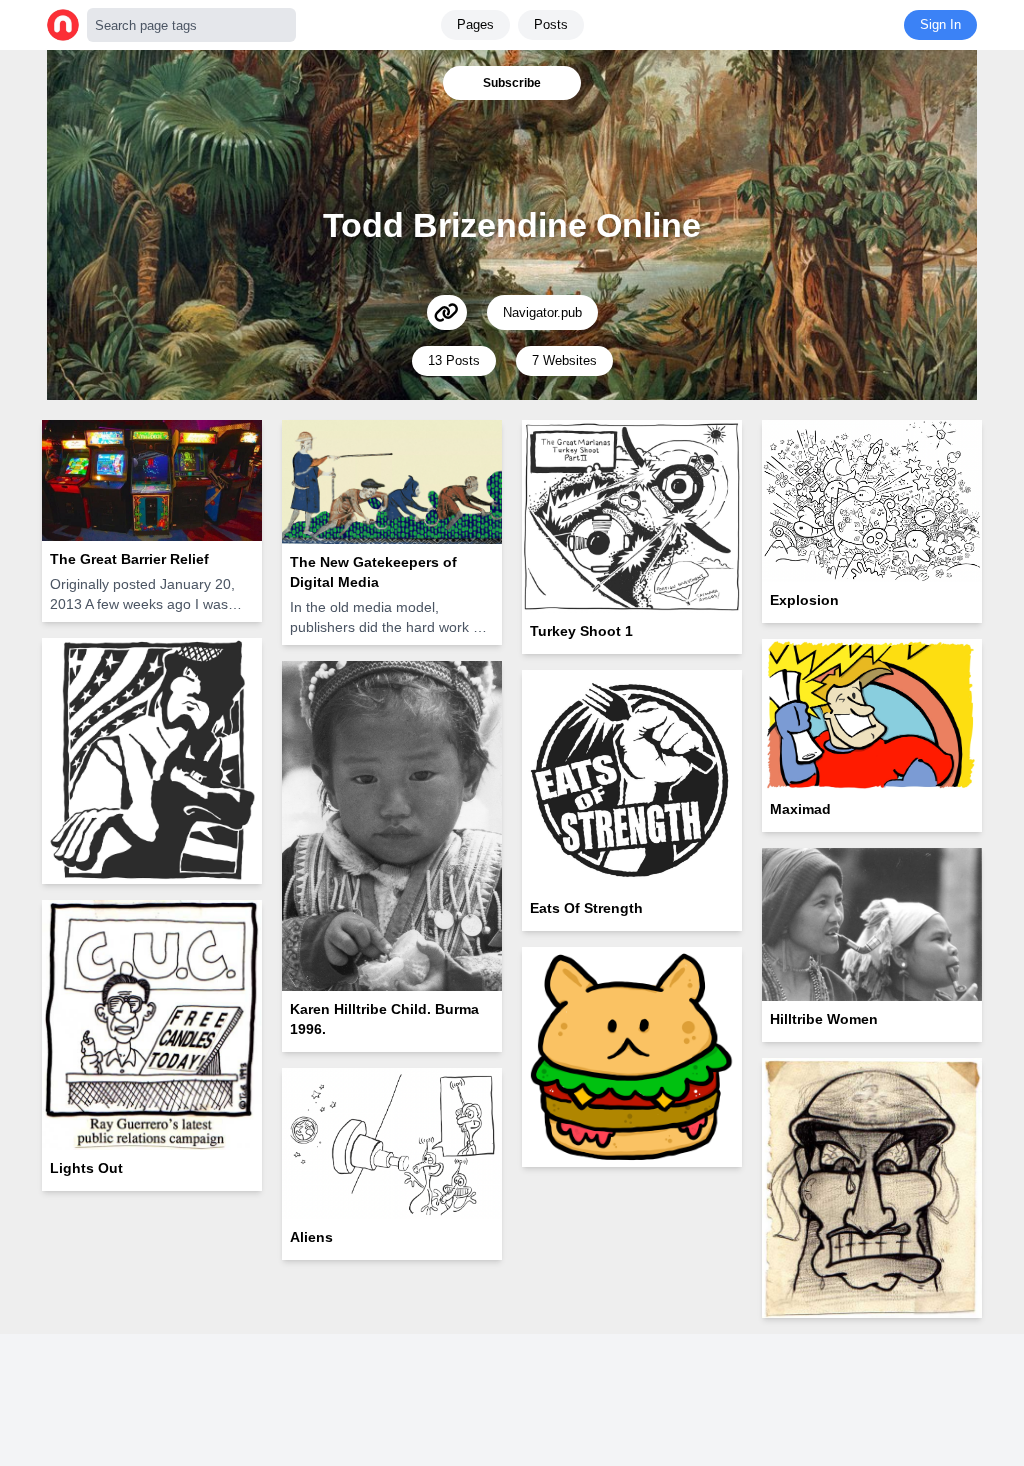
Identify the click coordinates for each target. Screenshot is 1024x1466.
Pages (475, 24)
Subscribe (512, 83)
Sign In (940, 24)
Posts (551, 24)
